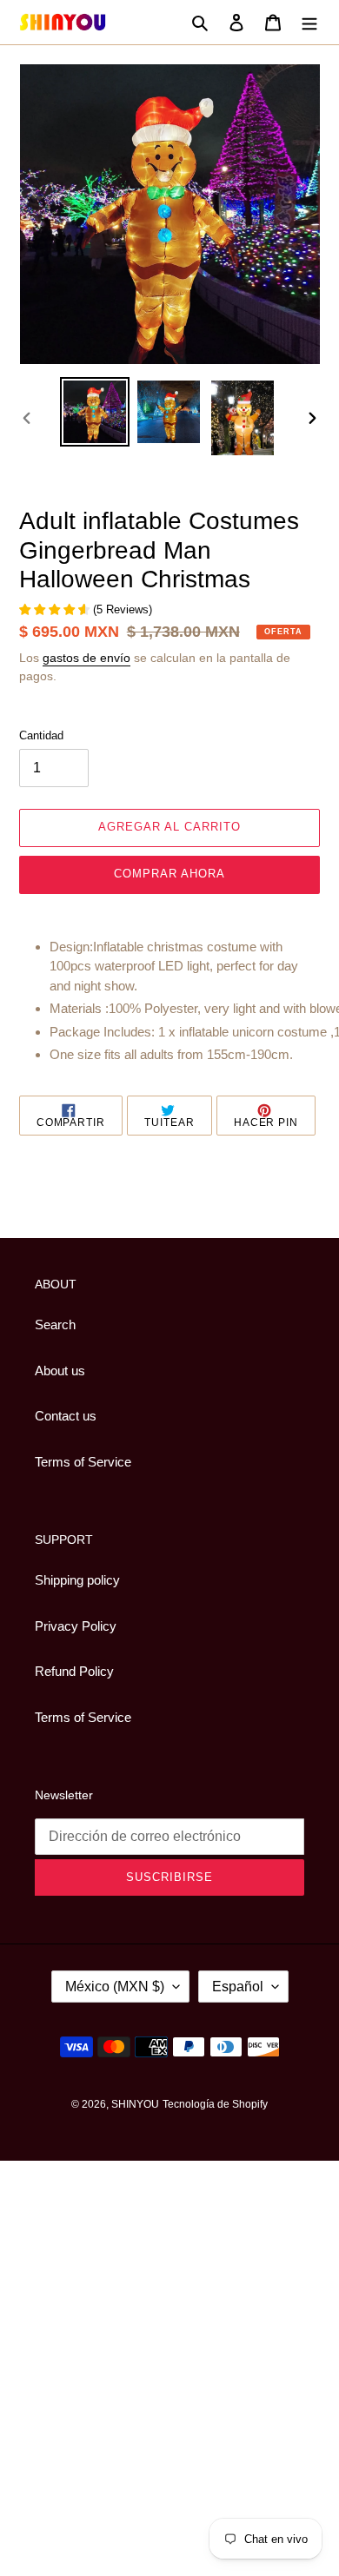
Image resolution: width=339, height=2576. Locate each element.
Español (238, 1987)
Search (55, 1324)
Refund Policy (74, 1671)
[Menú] (309, 22)
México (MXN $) (115, 1987)
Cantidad (41, 735)
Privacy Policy (76, 1626)
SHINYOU (135, 2104)
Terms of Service (83, 1462)
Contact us (66, 1416)
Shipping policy (77, 1580)
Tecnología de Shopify (215, 2104)
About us (60, 1371)
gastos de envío (86, 658)
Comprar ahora (170, 874)
